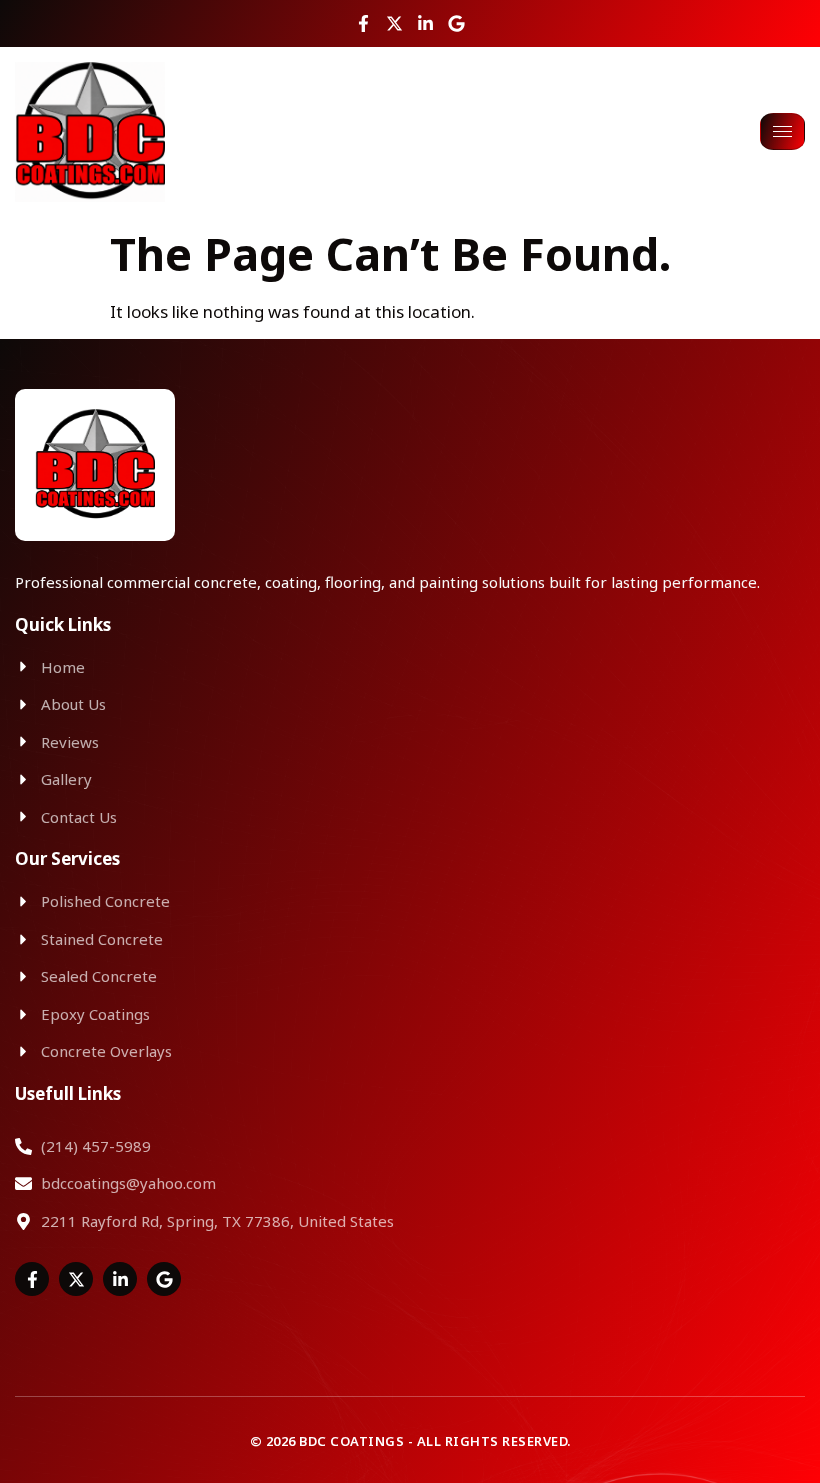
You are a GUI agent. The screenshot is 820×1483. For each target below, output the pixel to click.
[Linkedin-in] (425, 23)
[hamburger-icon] (782, 131)
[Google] (456, 23)
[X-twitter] (394, 23)
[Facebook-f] (363, 23)
